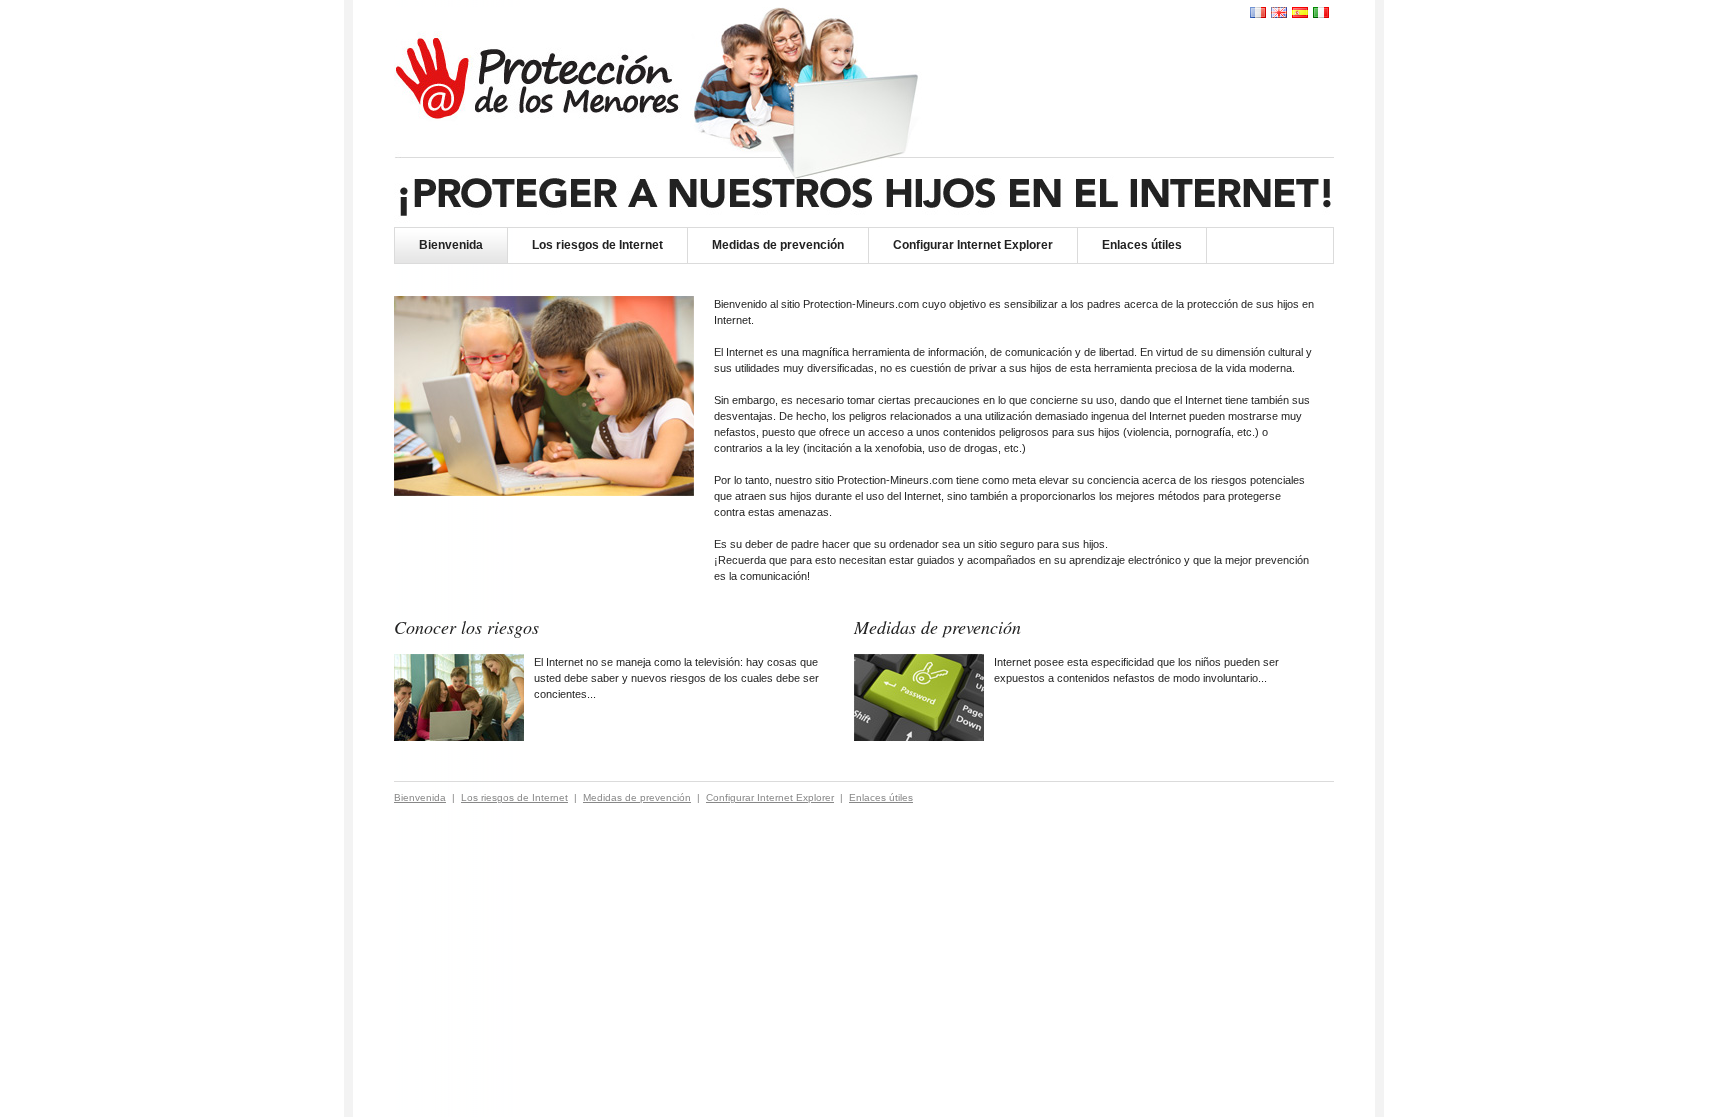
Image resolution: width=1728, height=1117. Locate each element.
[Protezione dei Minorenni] (1321, 12)
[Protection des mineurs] (1258, 12)
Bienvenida (451, 245)
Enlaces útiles (1142, 245)
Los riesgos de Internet (597, 245)
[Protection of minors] (1279, 12)
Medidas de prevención (778, 245)
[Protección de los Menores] (1300, 12)
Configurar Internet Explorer (973, 245)
